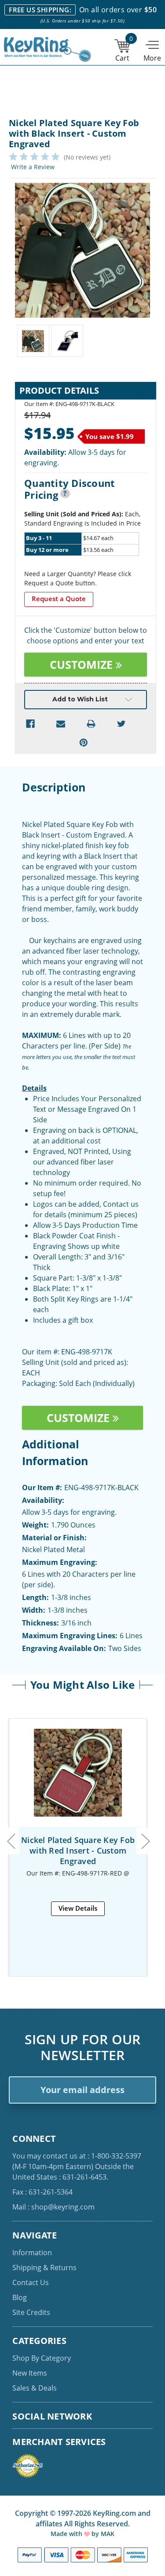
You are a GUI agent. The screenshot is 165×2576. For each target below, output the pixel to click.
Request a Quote (59, 599)
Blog (20, 2297)
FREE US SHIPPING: (40, 10)
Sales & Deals (35, 2388)
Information (32, 2253)
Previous (11, 1841)
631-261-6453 (84, 2177)
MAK (108, 2534)
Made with (67, 2534)
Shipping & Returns (44, 2268)
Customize (83, 664)
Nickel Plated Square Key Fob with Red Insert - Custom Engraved (78, 1850)
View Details (78, 1908)
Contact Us (31, 2282)
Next (145, 1841)
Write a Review (33, 167)
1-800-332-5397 (116, 2156)
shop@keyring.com (63, 2207)
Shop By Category (42, 2358)
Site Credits (31, 2312)
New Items (30, 2373)
